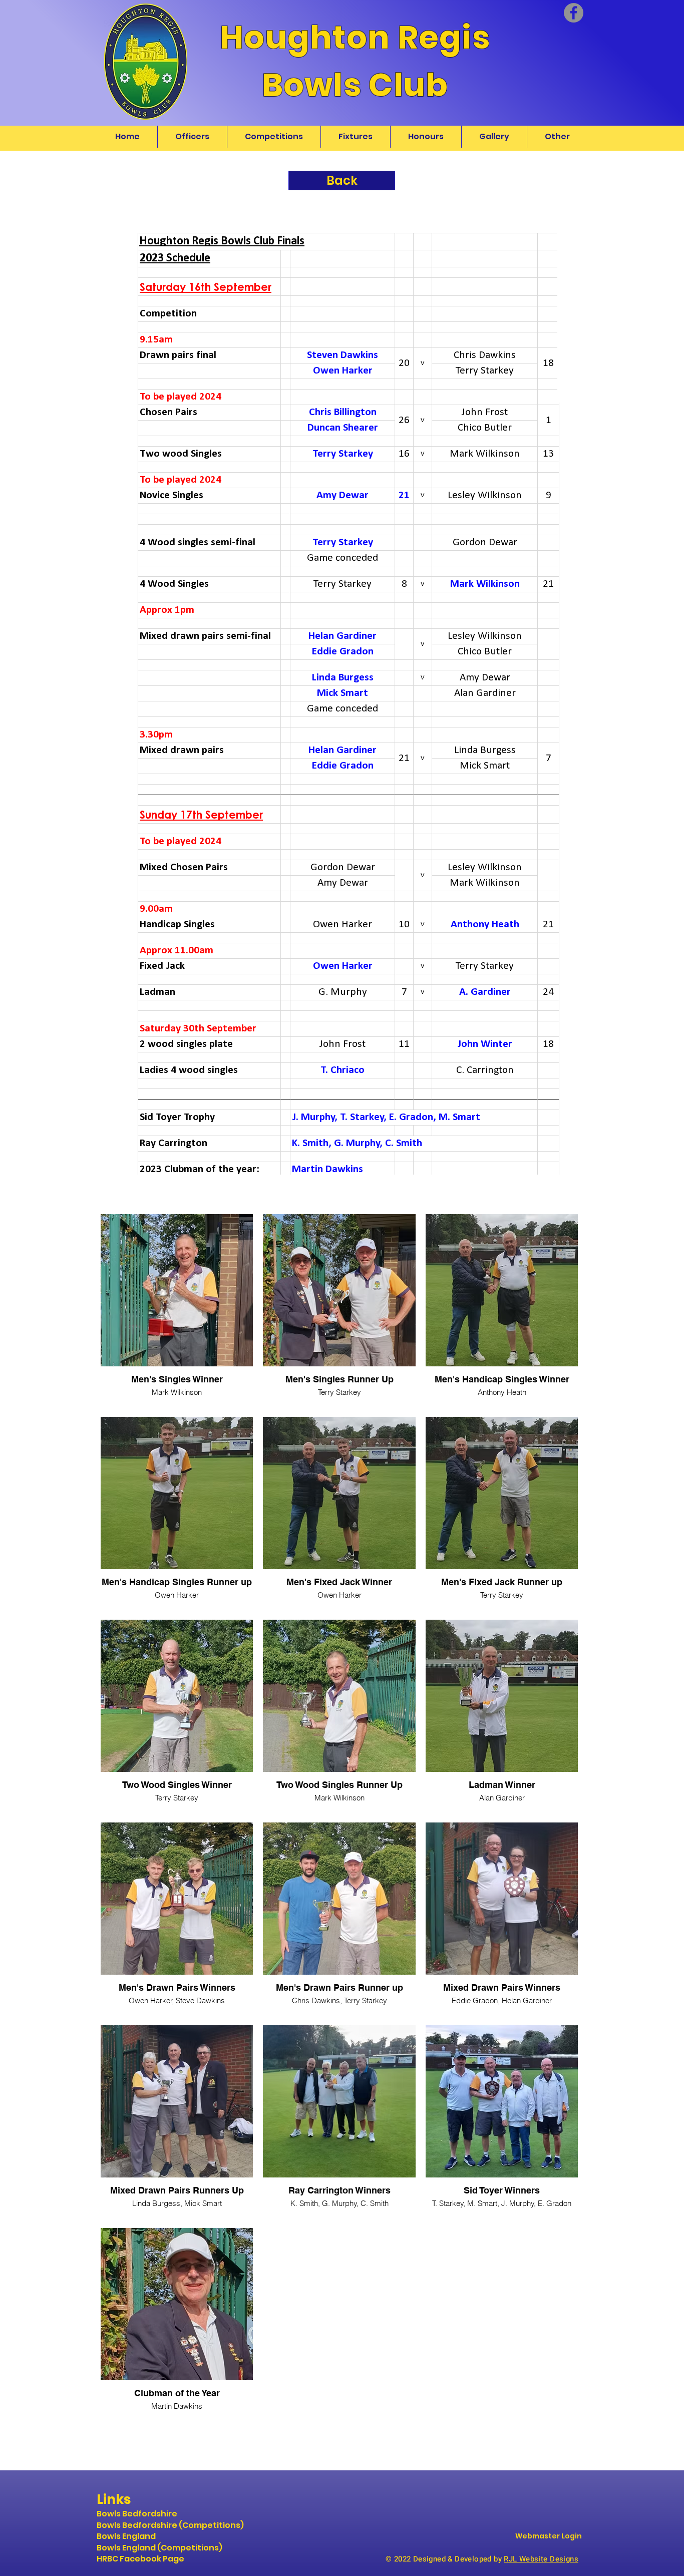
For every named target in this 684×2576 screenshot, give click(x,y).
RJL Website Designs (541, 2559)
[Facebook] (574, 13)
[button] (557, 137)
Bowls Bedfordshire (137, 2514)
